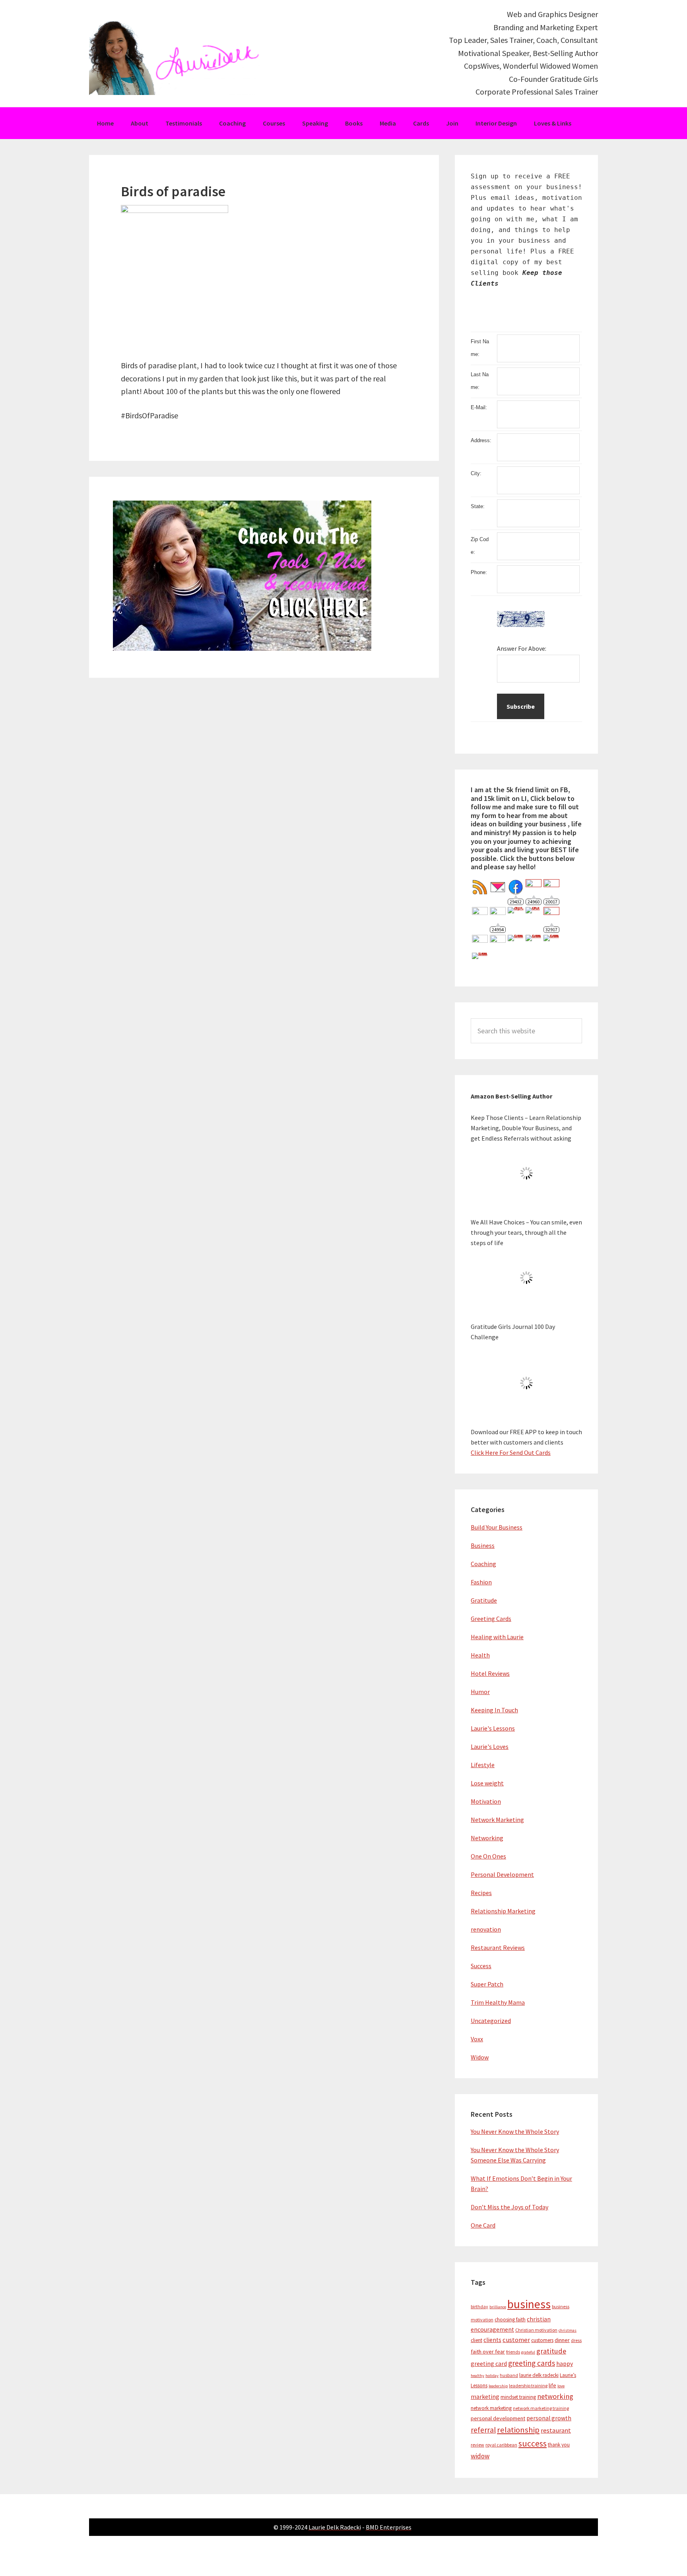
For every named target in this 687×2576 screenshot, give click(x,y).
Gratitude (484, 1600)
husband (509, 2375)
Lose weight (487, 1783)
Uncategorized (491, 2021)
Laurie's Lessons (493, 1728)
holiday (492, 2376)
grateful (528, 2352)
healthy (477, 2376)
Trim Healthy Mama (498, 2002)
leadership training (528, 2386)
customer (516, 2340)
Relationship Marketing (503, 1911)
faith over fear (488, 2352)
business (529, 2304)
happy (565, 2364)
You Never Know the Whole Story (515, 2131)
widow (480, 2456)
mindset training (518, 2397)
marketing (485, 2397)
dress (576, 2340)
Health (480, 1655)
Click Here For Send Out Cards (511, 1452)
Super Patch (487, 1984)
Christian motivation (536, 2330)
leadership (498, 2386)
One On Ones (488, 1856)
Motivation (486, 1801)
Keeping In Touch (494, 1710)
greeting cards (532, 2363)
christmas (568, 2330)
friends (513, 2352)
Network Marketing (497, 1820)
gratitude (551, 2351)
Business (483, 1545)
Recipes (481, 1893)
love (561, 2386)
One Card (483, 2225)
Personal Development (502, 1874)
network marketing (491, 2408)
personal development (498, 2418)
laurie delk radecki (539, 2375)
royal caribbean (501, 2445)
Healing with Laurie (497, 1637)
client (476, 2340)
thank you (559, 2445)
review (477, 2445)
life (552, 2385)
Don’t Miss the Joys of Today (509, 2207)
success (533, 2444)
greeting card (489, 2364)
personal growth (549, 2418)
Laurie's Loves (490, 1746)
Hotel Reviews (490, 1673)
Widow (480, 2057)
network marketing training (541, 2408)
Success (481, 1966)
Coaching (483, 1564)
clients (492, 2340)
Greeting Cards (491, 1619)
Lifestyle (483, 1765)
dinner (562, 2340)
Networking (487, 1838)
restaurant (556, 2430)
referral (483, 2430)
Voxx (477, 2039)
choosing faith (510, 2320)
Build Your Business (497, 1527)
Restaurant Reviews (498, 1947)
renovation (486, 1929)
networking (555, 2396)
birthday (479, 2306)
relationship (518, 2430)
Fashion (481, 1582)
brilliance (498, 2307)
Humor (480, 1692)
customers (542, 2340)
